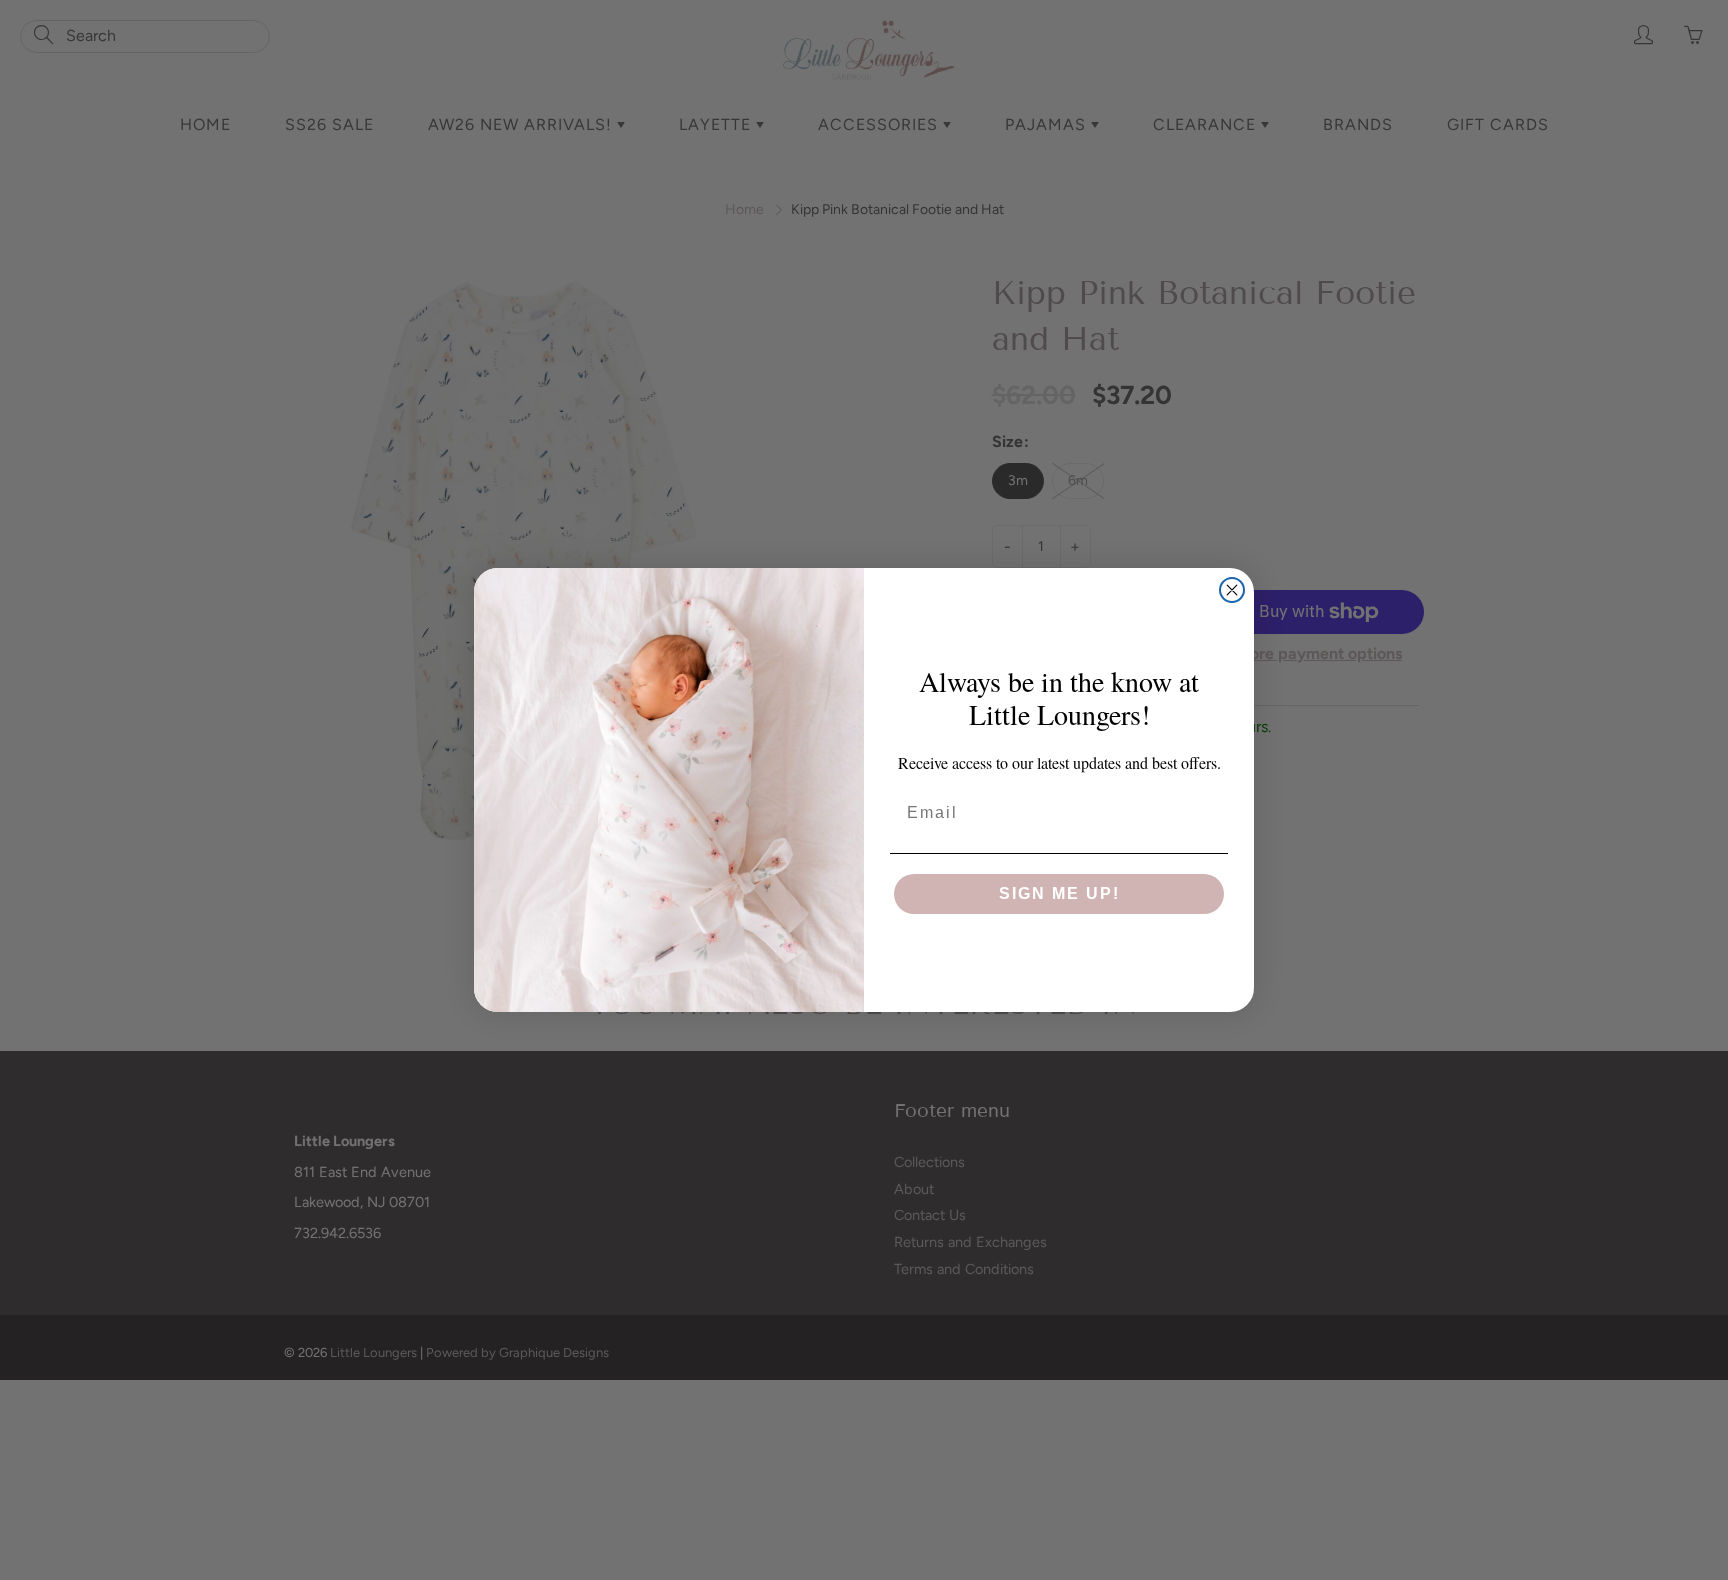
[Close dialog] (1232, 590)
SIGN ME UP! (1059, 893)
